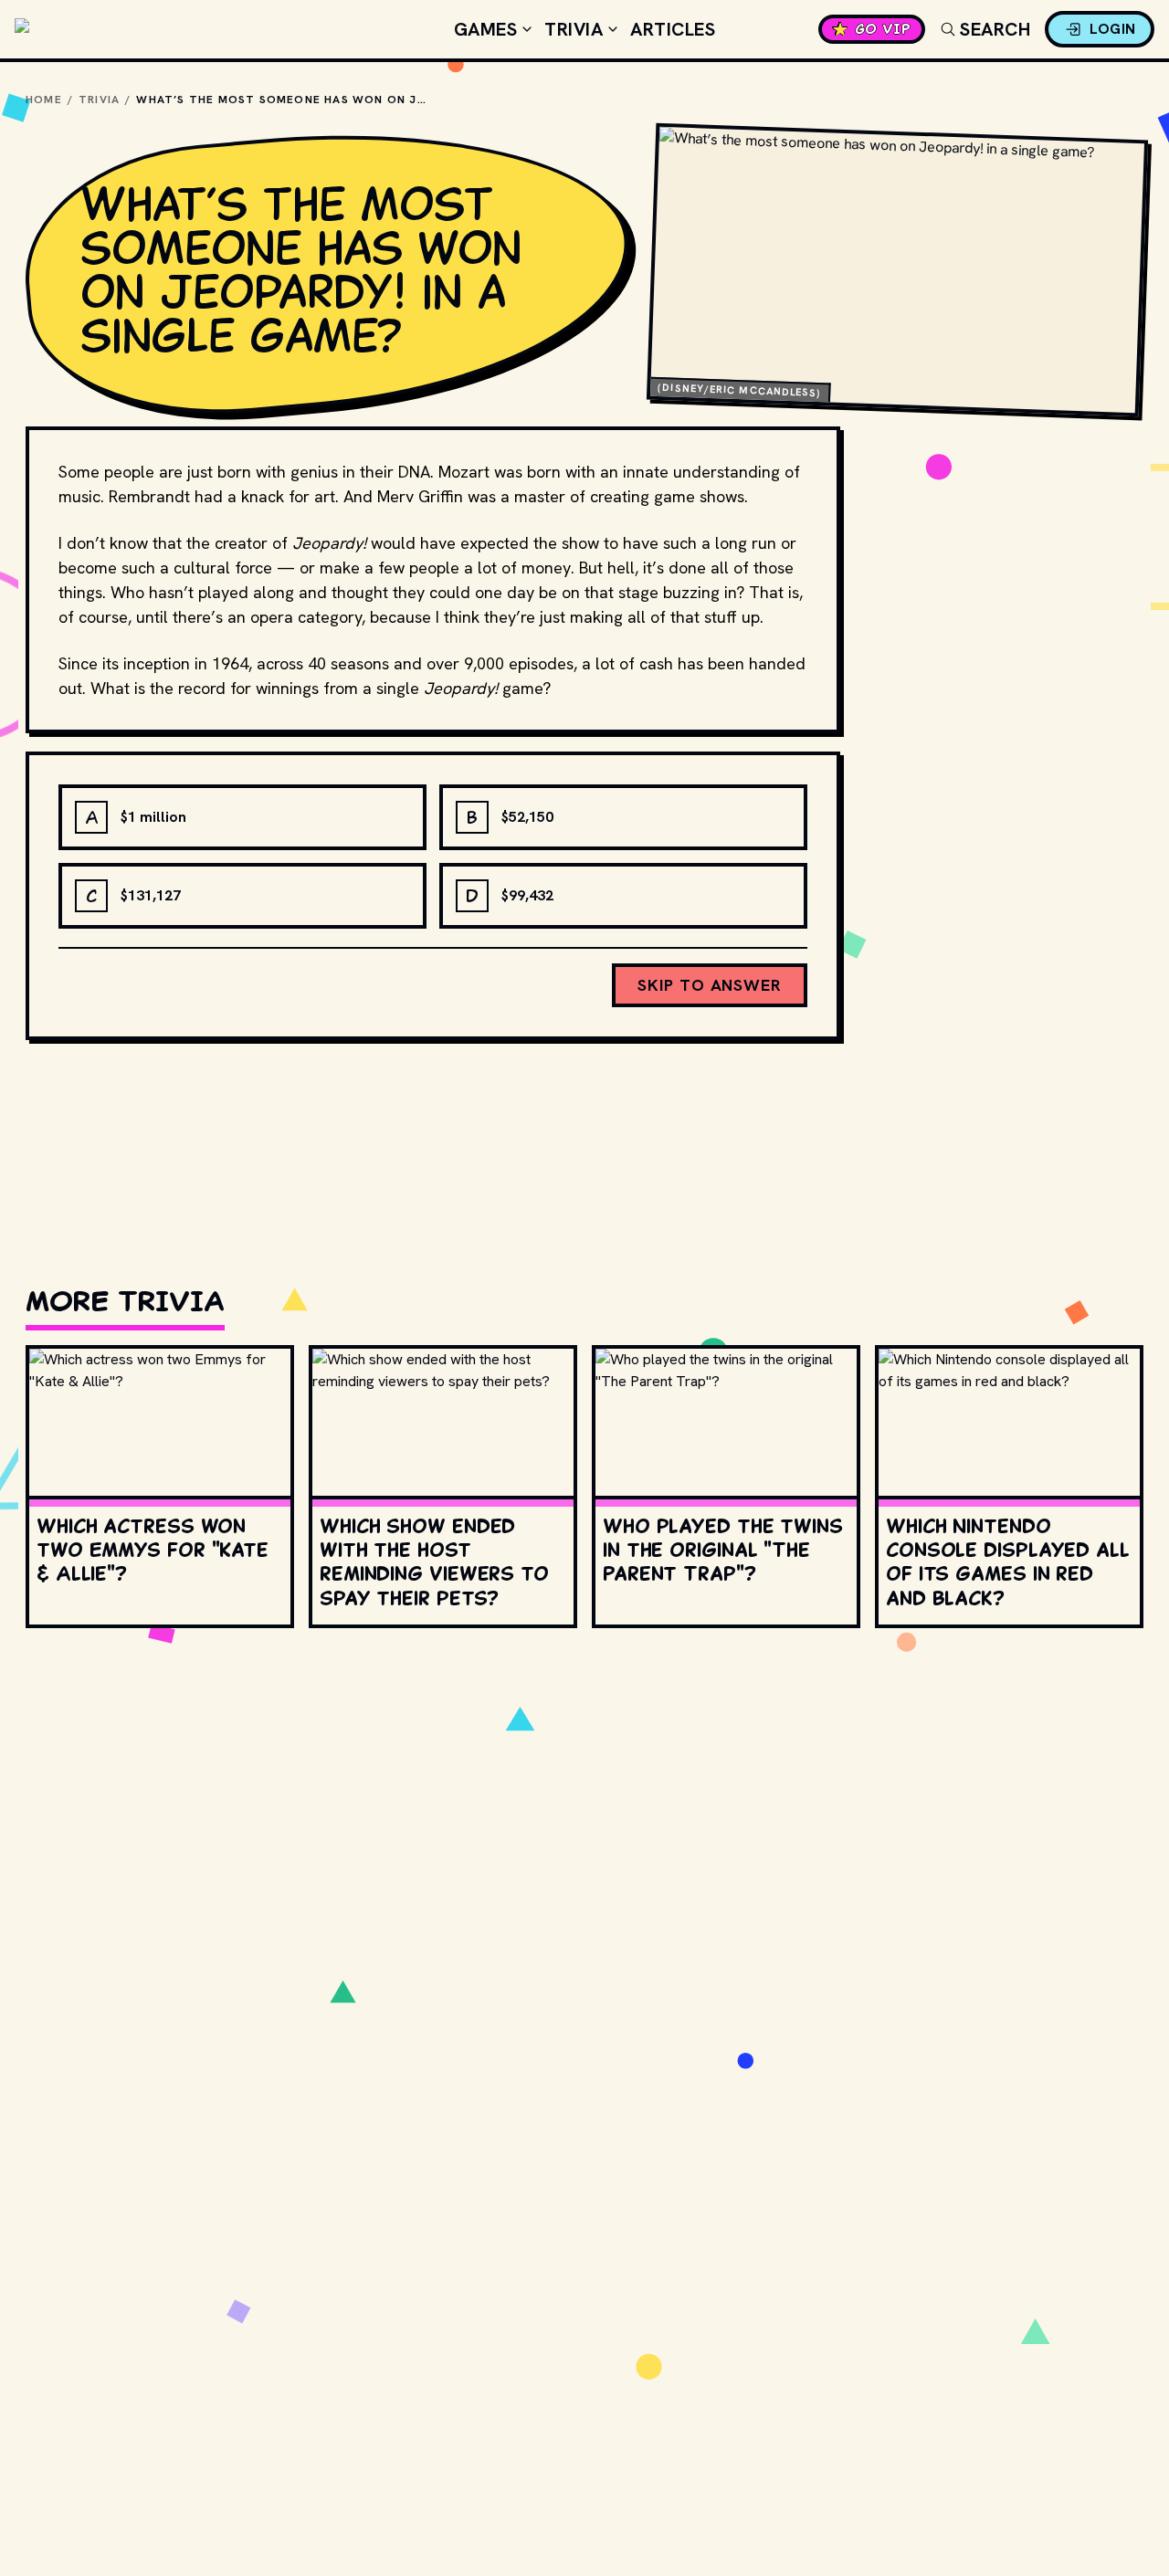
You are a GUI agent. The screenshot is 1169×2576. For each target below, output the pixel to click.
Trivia (574, 29)
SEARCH (995, 29)
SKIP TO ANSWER (710, 985)
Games (486, 29)
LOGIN (1113, 29)
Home (44, 100)
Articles (673, 29)
